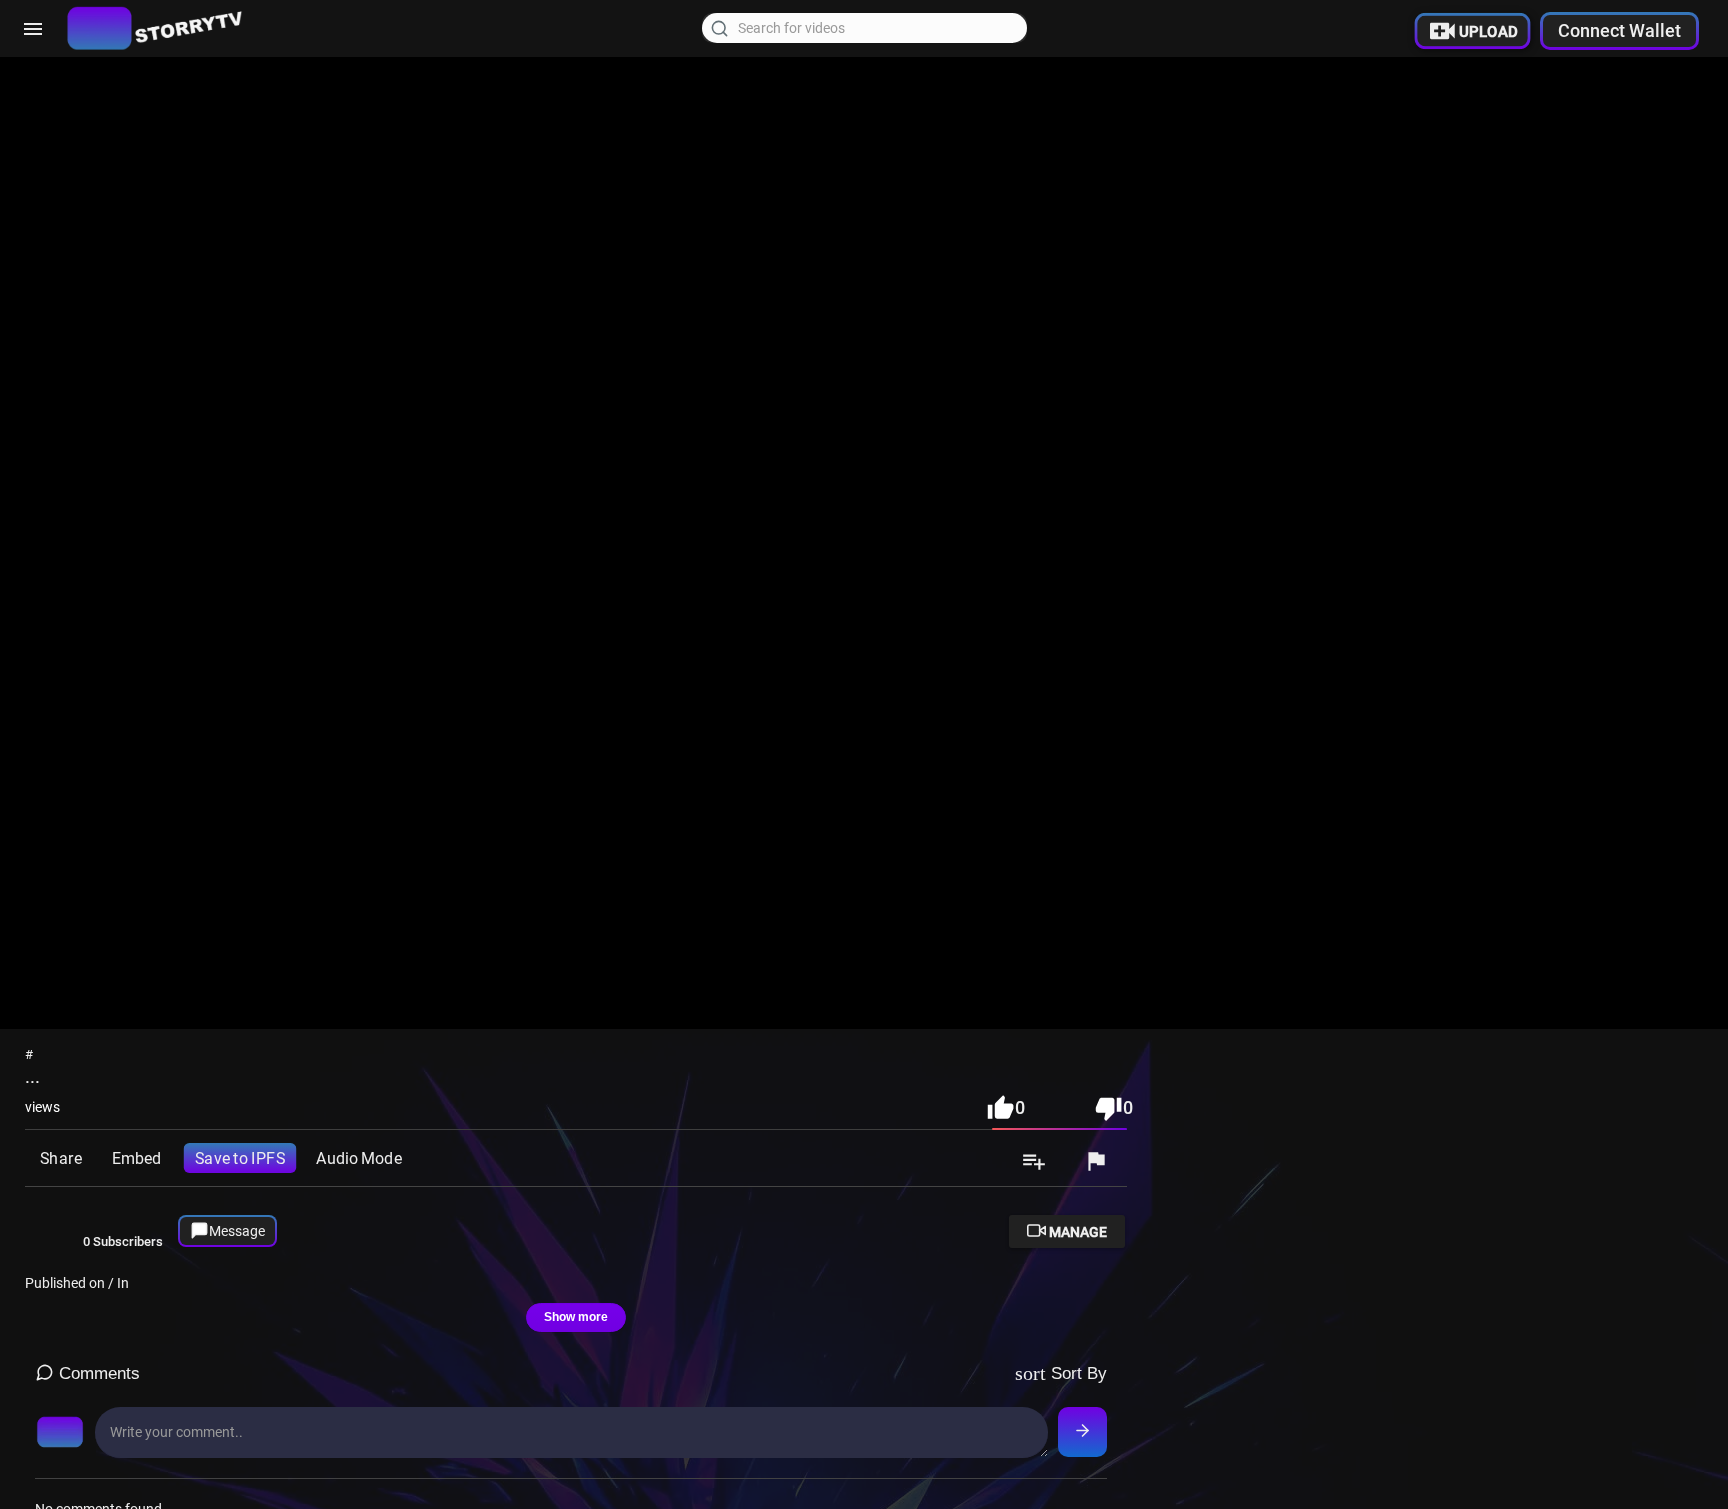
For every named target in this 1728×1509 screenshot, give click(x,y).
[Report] (1096, 1163)
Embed (136, 1158)
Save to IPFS (240, 1158)
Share (60, 1158)
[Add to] (1034, 1163)
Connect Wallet (1619, 30)
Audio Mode (358, 1158)
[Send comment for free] (1082, 1432)
